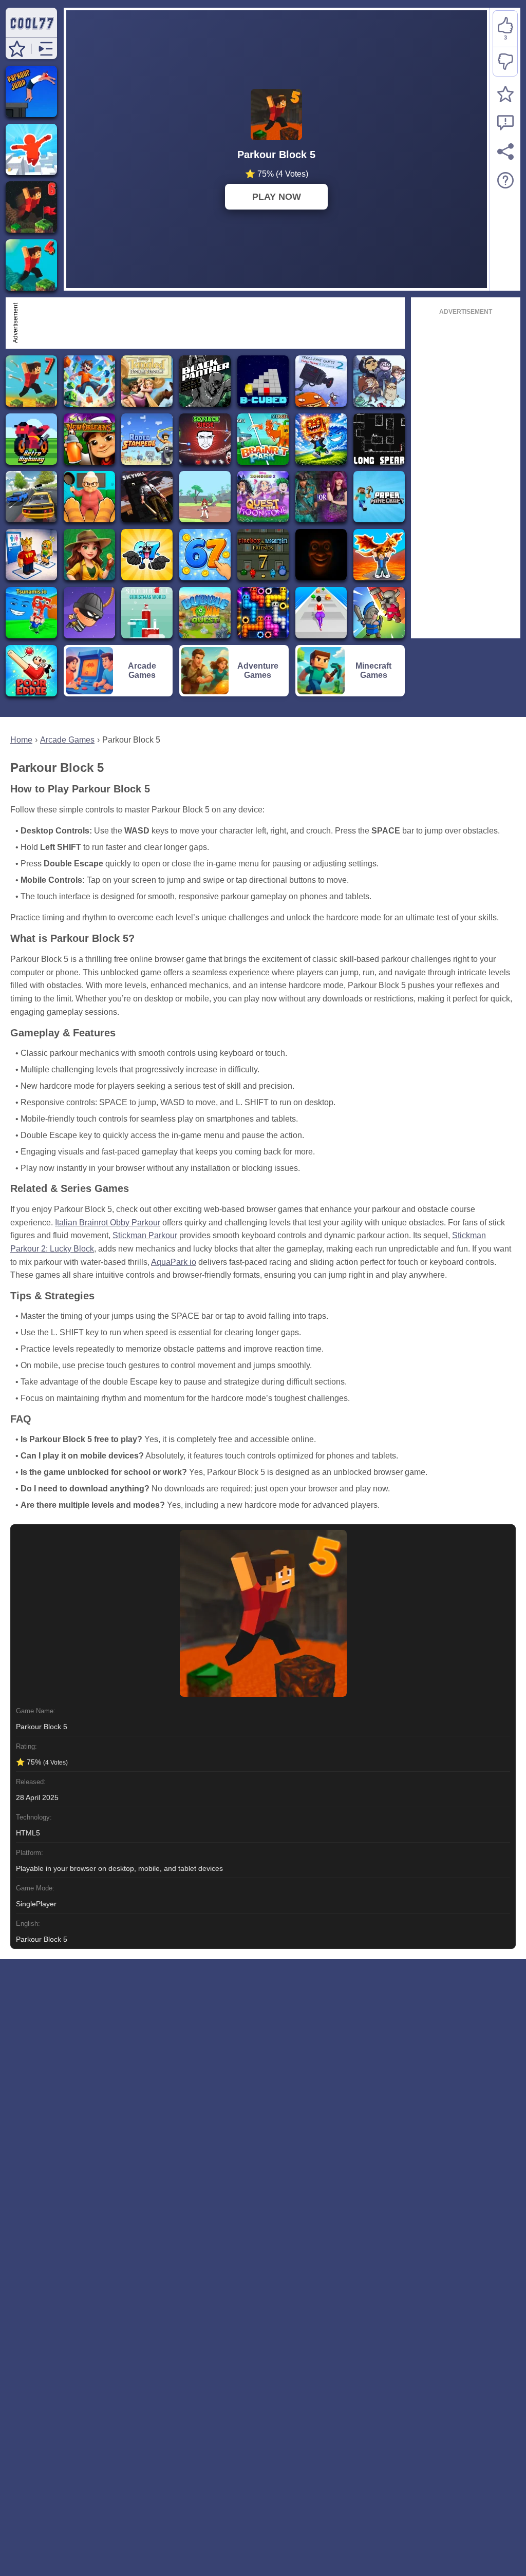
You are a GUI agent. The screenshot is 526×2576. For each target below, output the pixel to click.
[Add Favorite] (505, 94)
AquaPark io (174, 1262)
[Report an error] (505, 123)
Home (21, 740)
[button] (17, 49)
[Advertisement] (211, 323)
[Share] (505, 151)
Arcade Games (67, 740)
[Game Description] (505, 180)
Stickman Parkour (145, 1235)
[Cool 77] (31, 32)
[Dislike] (505, 62)
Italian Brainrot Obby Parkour (108, 1223)
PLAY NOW (277, 197)
